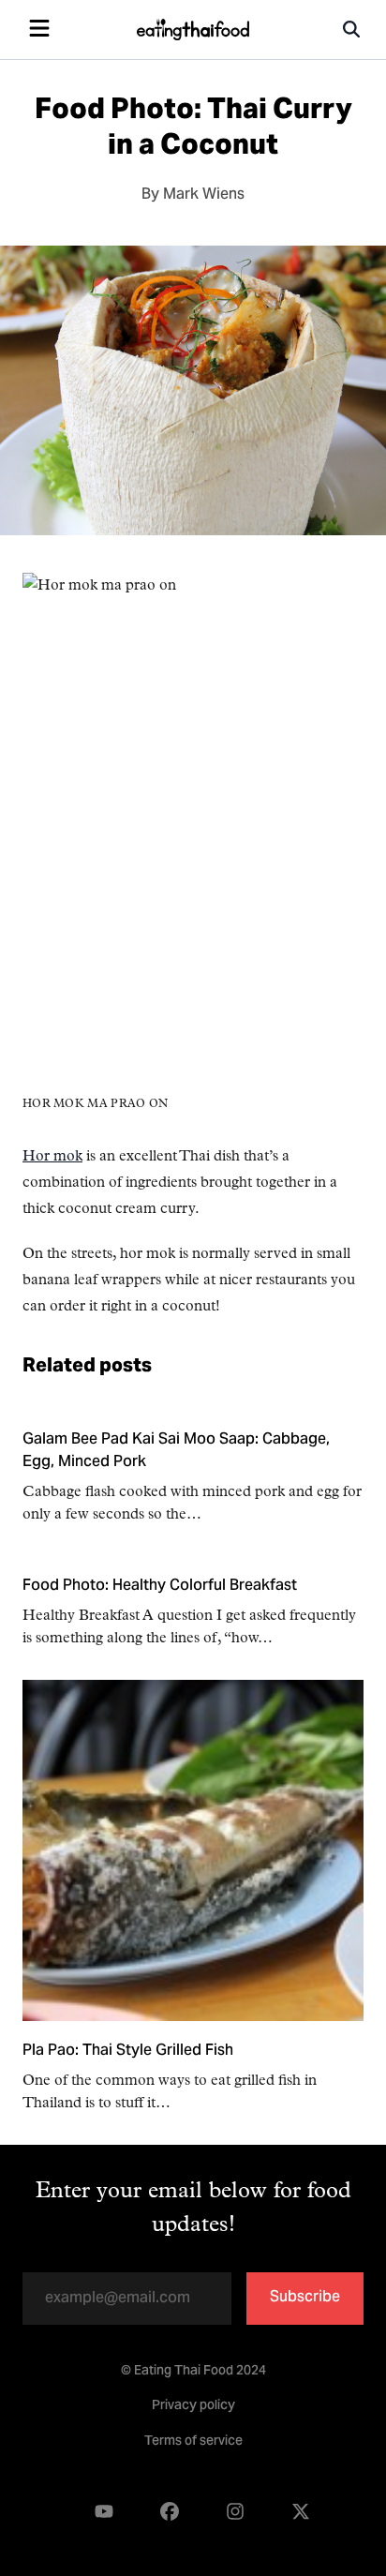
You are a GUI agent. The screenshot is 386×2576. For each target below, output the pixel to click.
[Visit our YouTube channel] (104, 2513)
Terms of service (193, 2442)
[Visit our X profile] (301, 2513)
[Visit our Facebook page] (170, 2513)
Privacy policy (193, 2406)
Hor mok (52, 1157)
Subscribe (305, 2298)
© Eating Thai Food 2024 (193, 2372)
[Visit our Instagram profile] (235, 2513)
